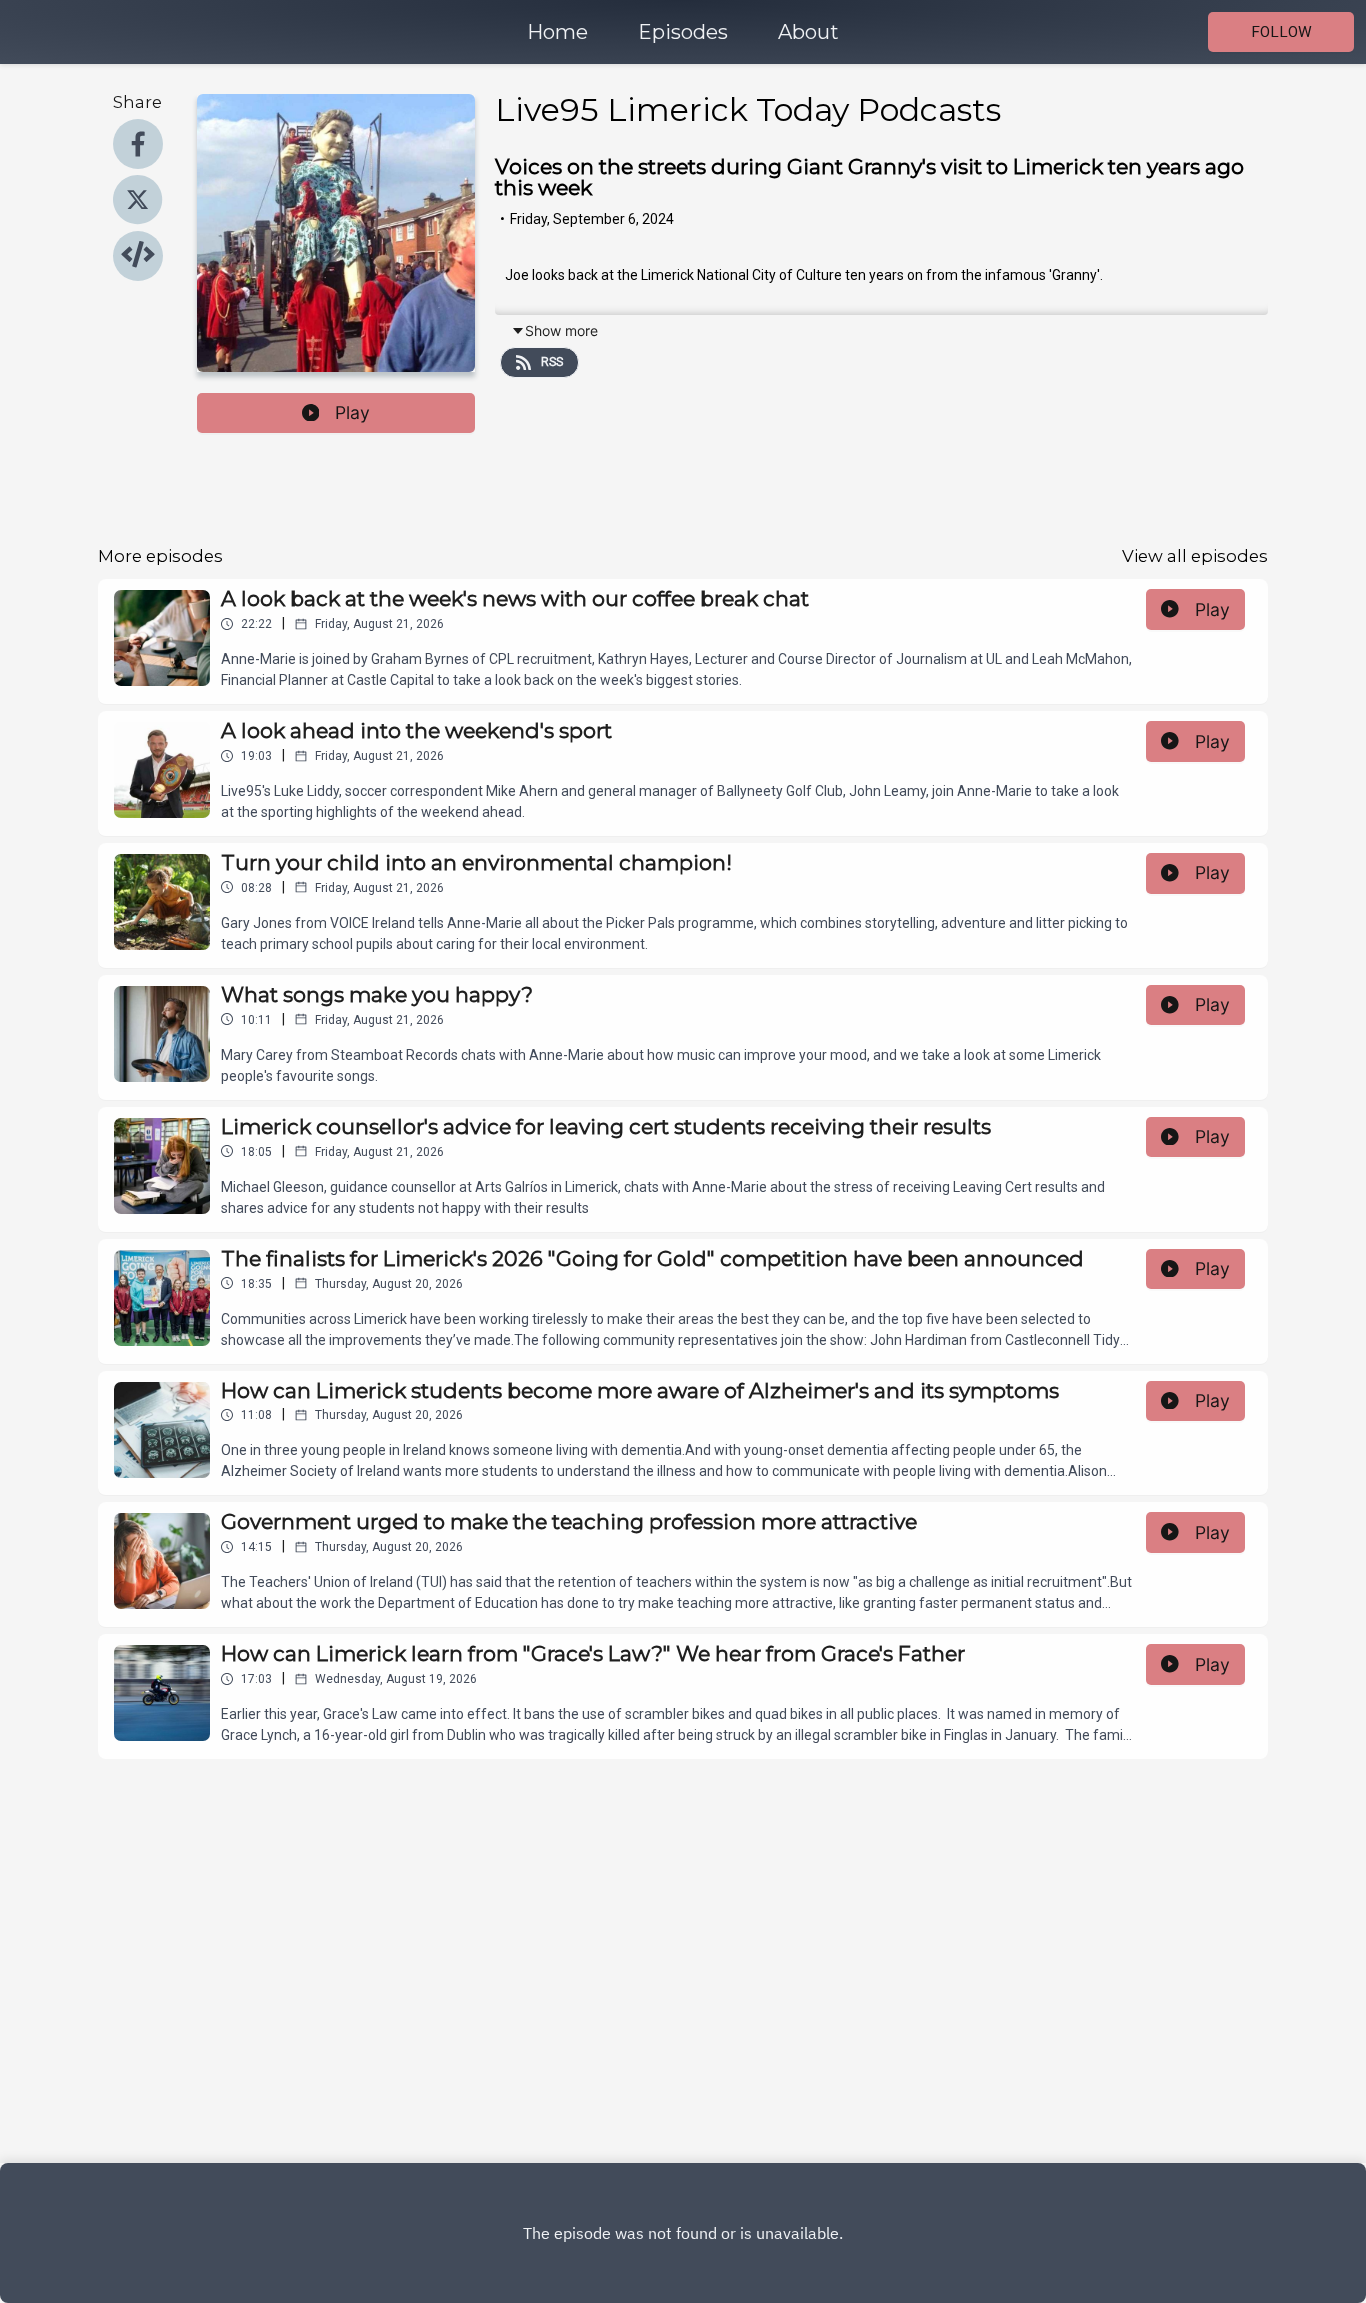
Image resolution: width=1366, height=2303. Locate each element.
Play (352, 412)
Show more (561, 330)
